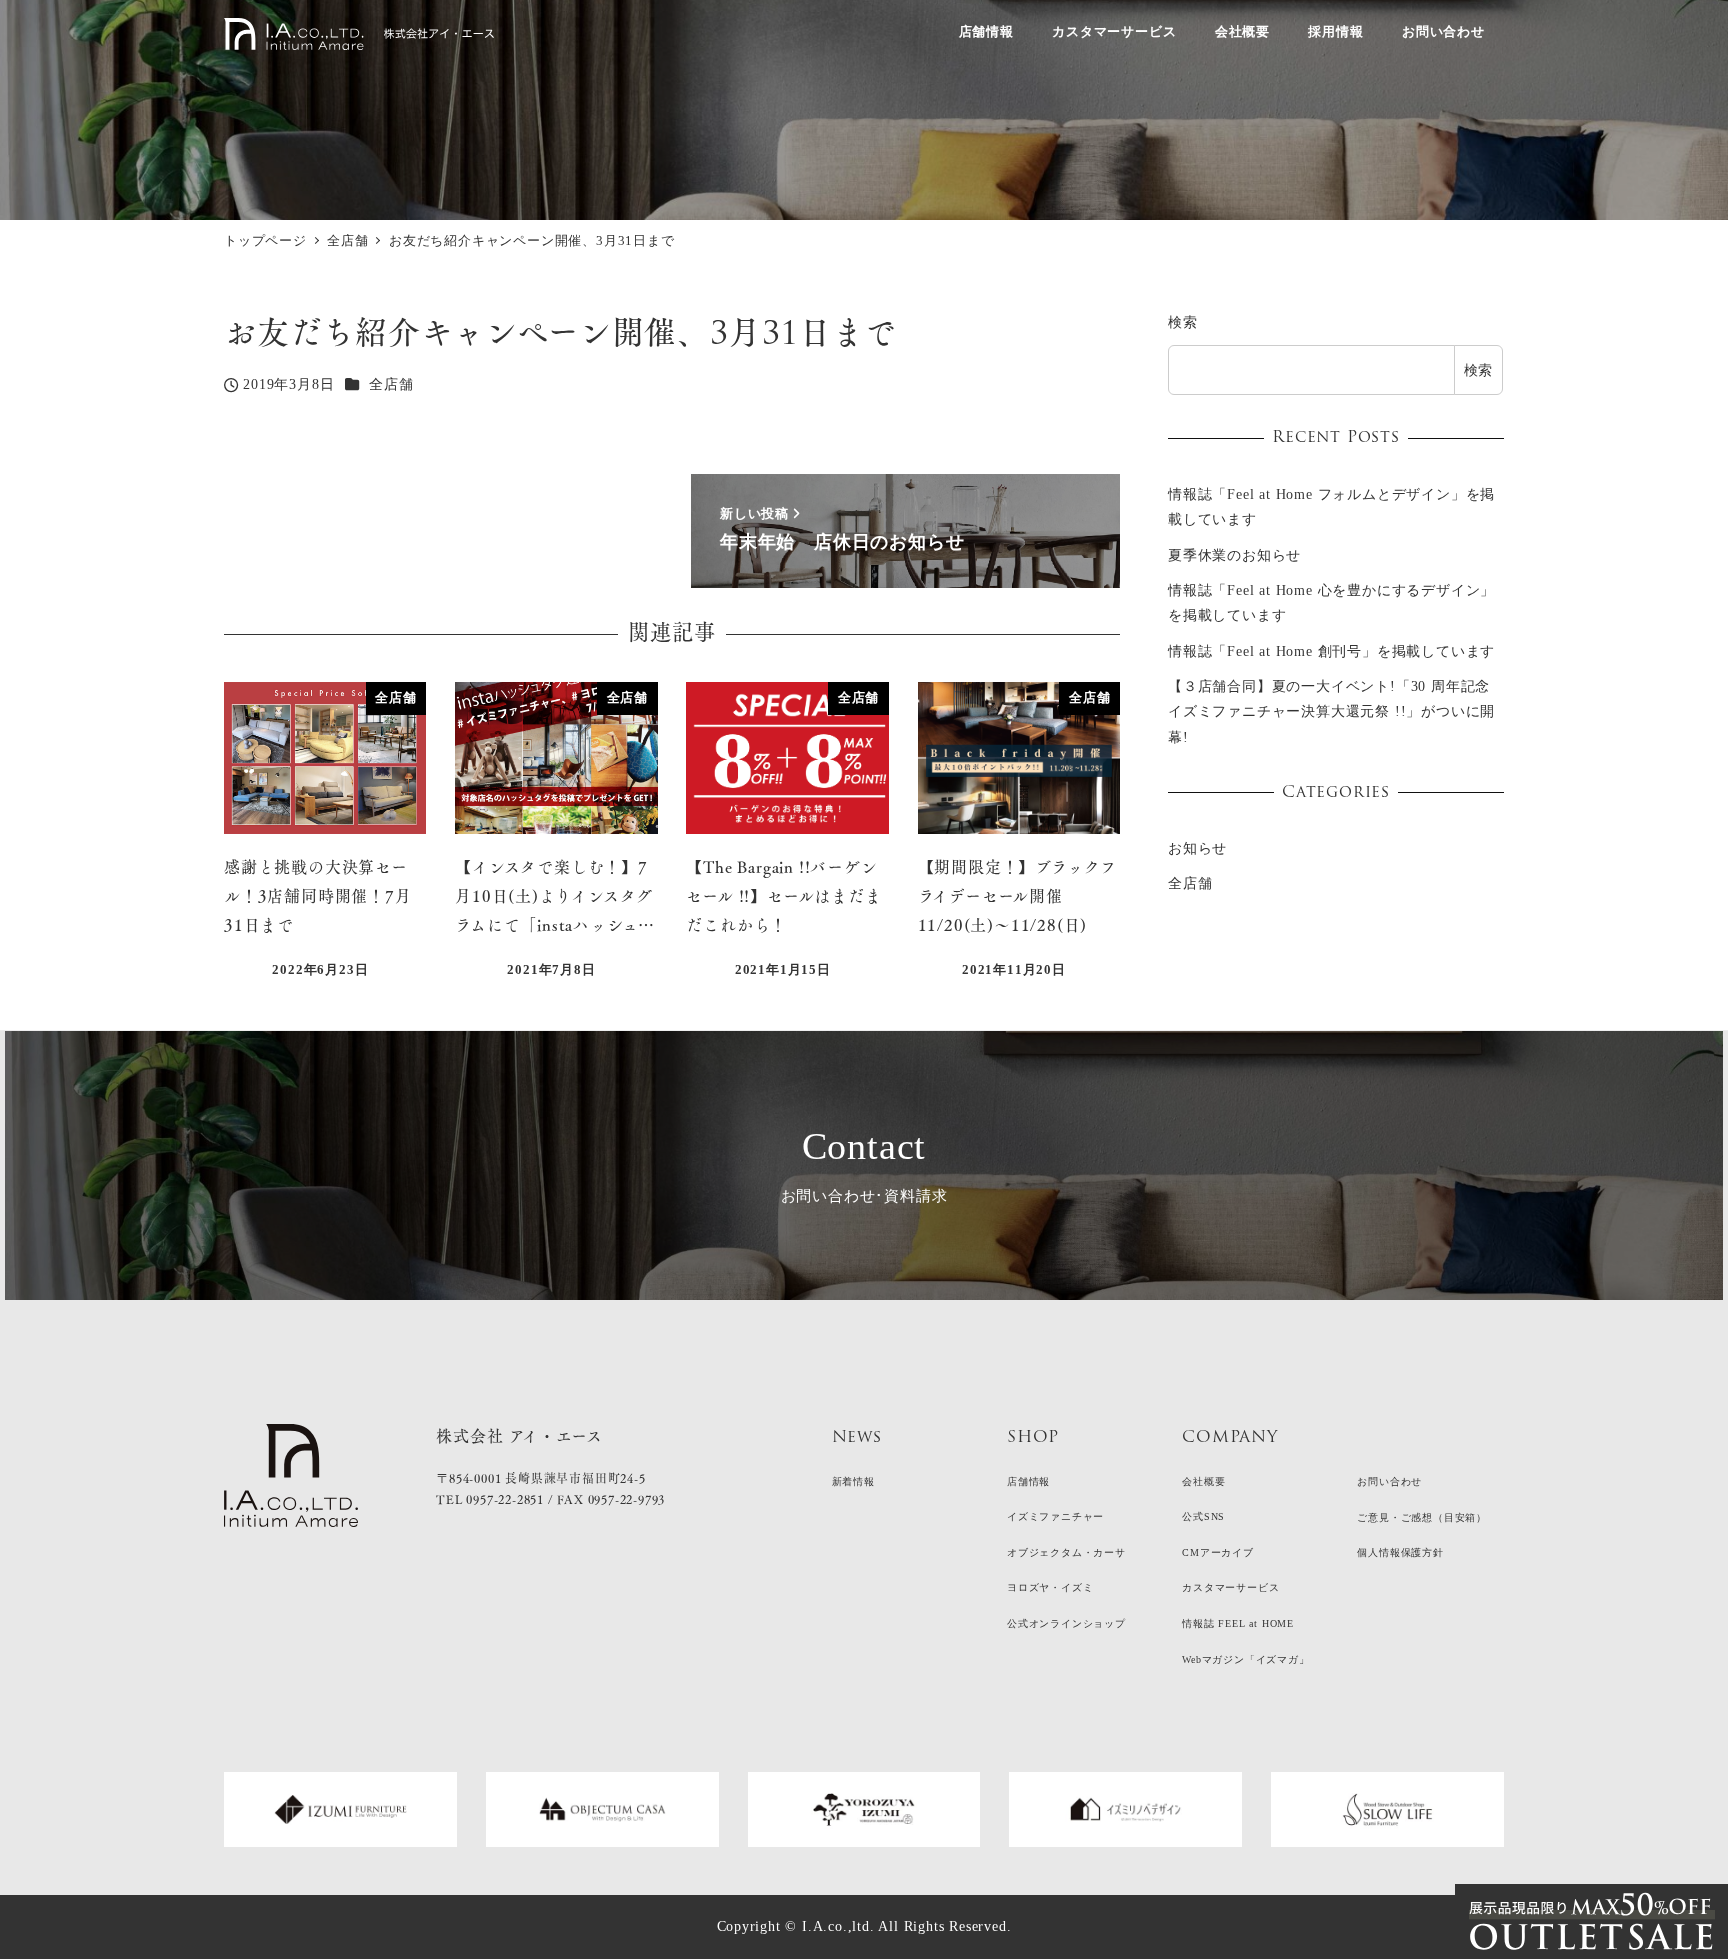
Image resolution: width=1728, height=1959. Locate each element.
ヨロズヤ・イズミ (1050, 1587)
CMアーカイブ (1218, 1552)
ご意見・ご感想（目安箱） (1422, 1517)
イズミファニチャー (1055, 1516)
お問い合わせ (1389, 1481)
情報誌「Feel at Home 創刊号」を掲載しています (1331, 651)
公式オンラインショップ (1066, 1623)
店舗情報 (1028, 1481)
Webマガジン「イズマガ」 (1245, 1659)
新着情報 (853, 1481)
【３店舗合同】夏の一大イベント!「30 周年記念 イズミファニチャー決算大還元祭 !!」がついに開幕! (1331, 711)
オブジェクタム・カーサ (1066, 1552)
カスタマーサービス (1230, 1587)
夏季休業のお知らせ (1234, 555)
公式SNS (1203, 1516)
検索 (1183, 322)
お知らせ (1197, 849)
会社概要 (1203, 1481)
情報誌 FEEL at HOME (1238, 1623)
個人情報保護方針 (1400, 1552)
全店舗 (391, 384)
